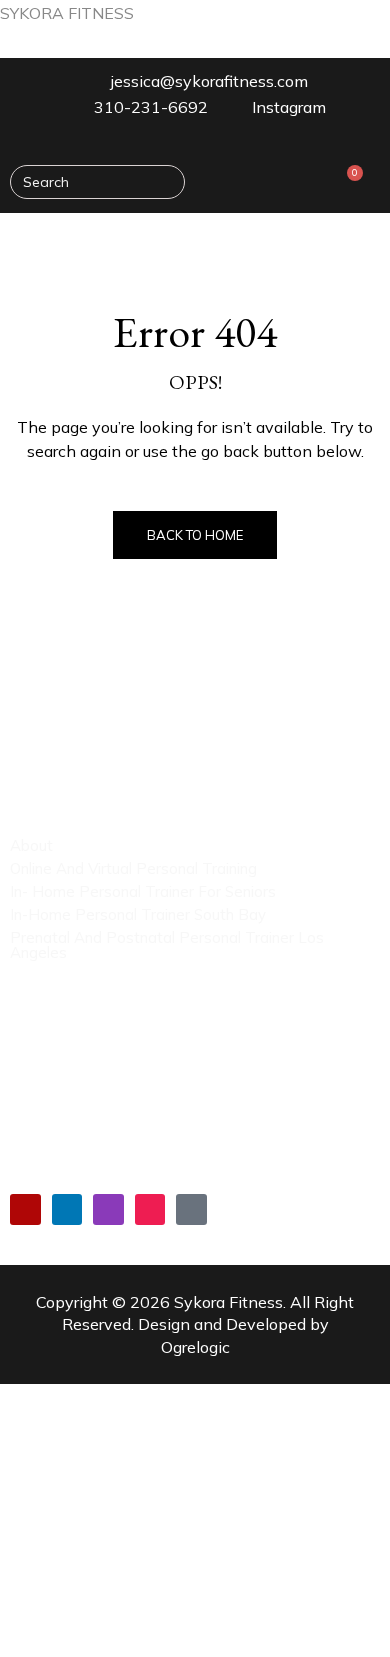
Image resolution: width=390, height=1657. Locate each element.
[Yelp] (25, 1209)
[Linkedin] (67, 1209)
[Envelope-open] (191, 1209)
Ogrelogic (195, 1347)
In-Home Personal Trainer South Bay (138, 914)
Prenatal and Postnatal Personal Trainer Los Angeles (167, 945)
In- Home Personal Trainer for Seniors (143, 891)
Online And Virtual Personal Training (133, 868)
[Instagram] (108, 1209)
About (31, 845)
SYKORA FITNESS (67, 13)
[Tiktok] (150, 1209)
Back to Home (195, 535)
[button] (364, 242)
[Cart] (348, 181)
